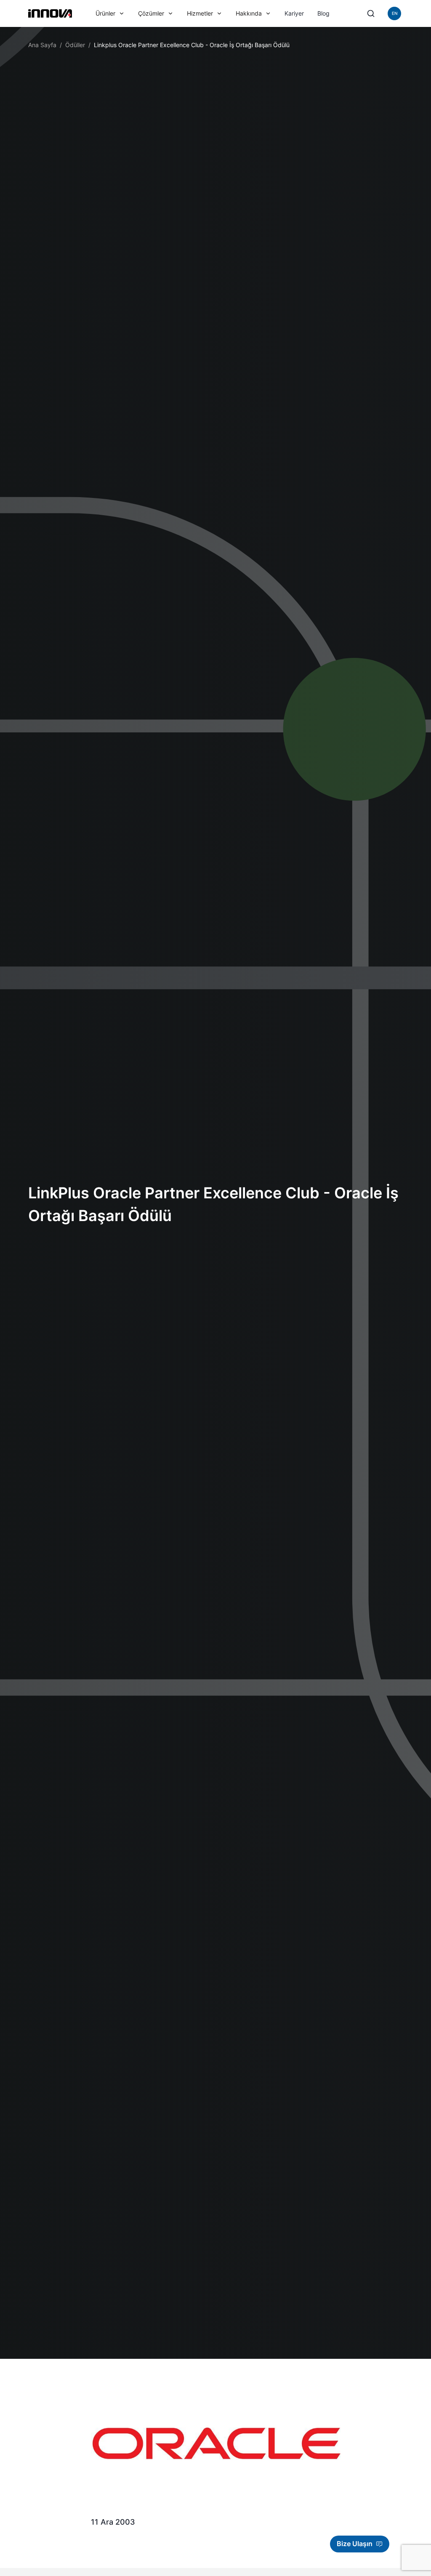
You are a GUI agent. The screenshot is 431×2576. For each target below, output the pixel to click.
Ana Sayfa (42, 45)
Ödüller (75, 45)
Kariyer (294, 13)
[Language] (394, 13)
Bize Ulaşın (355, 2544)
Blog (323, 13)
